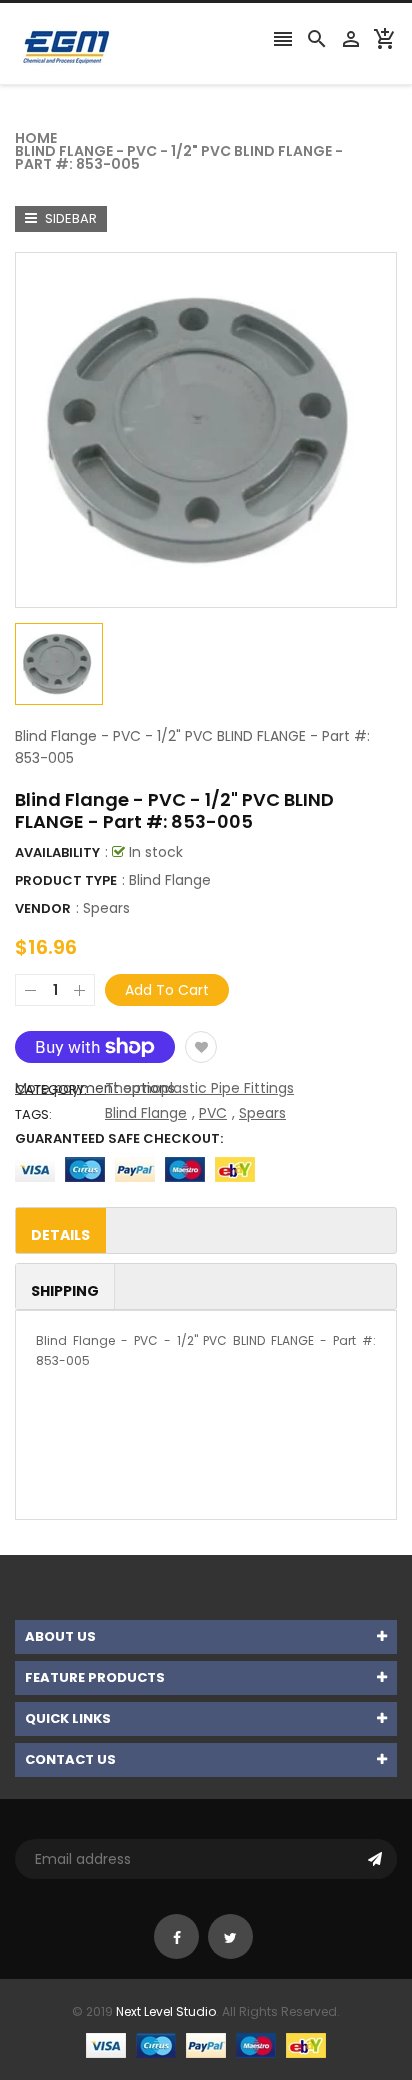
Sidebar (69, 218)
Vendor (43, 908)
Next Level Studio (166, 2011)
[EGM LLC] (206, 2044)
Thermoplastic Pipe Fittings (199, 1088)
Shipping (65, 1291)
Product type (66, 880)
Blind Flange (146, 1113)
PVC (213, 1113)
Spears (106, 908)
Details (60, 1235)
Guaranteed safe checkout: (119, 1138)
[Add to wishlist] (201, 1047)
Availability (57, 852)
